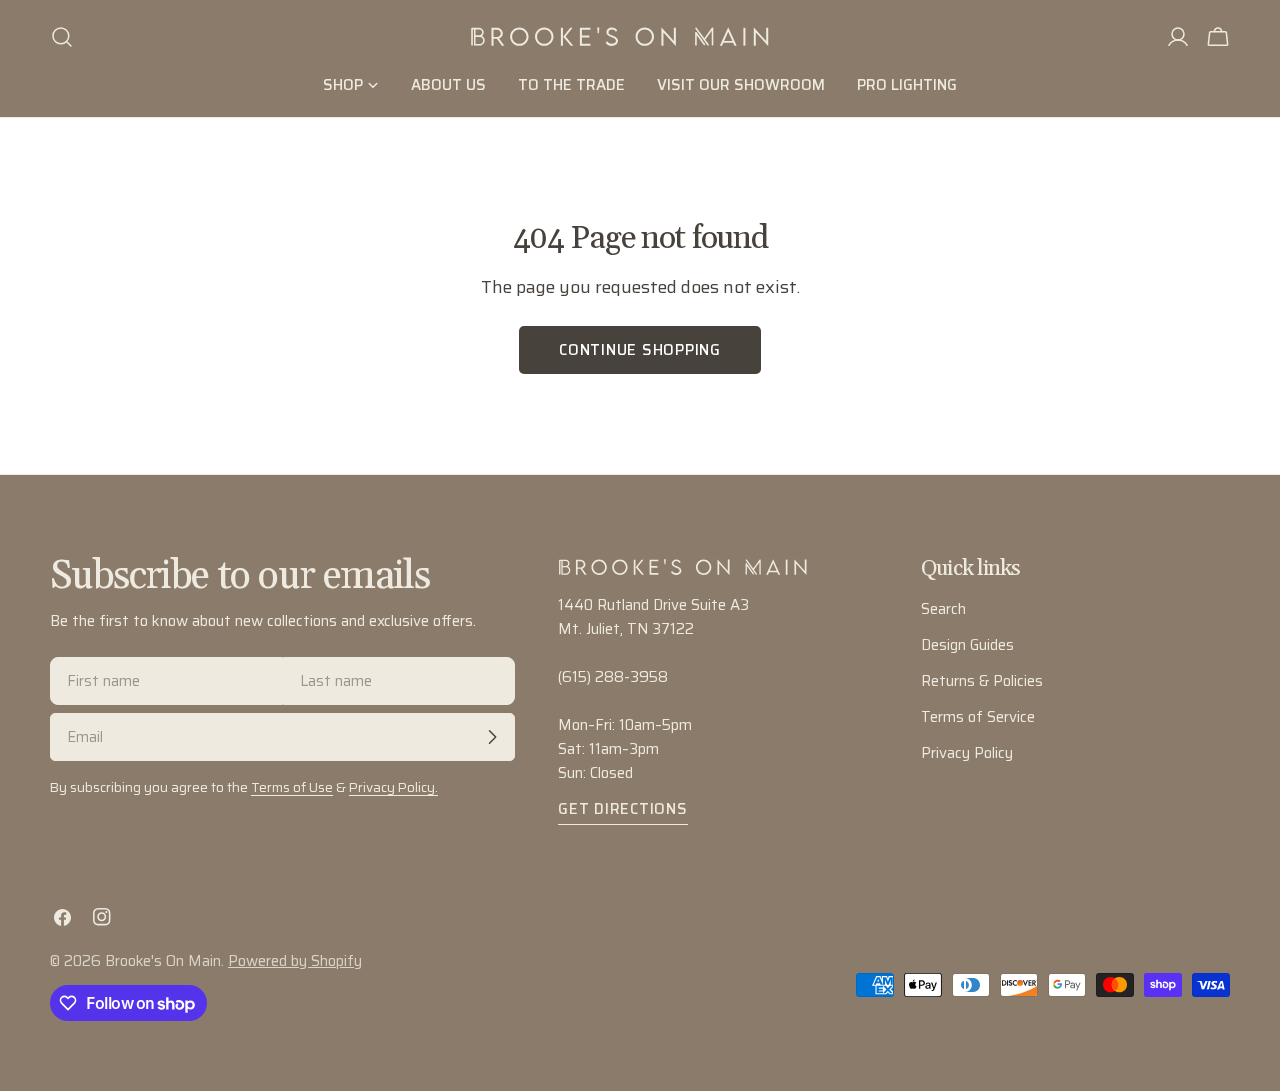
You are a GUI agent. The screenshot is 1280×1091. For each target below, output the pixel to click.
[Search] (62, 37)
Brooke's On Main (163, 961)
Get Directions (623, 809)
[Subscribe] (492, 737)
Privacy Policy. (393, 787)
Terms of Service (978, 717)
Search (943, 609)
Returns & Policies (982, 681)
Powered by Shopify (295, 961)
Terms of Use (292, 787)
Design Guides (967, 645)
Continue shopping (640, 350)
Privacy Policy (967, 753)
